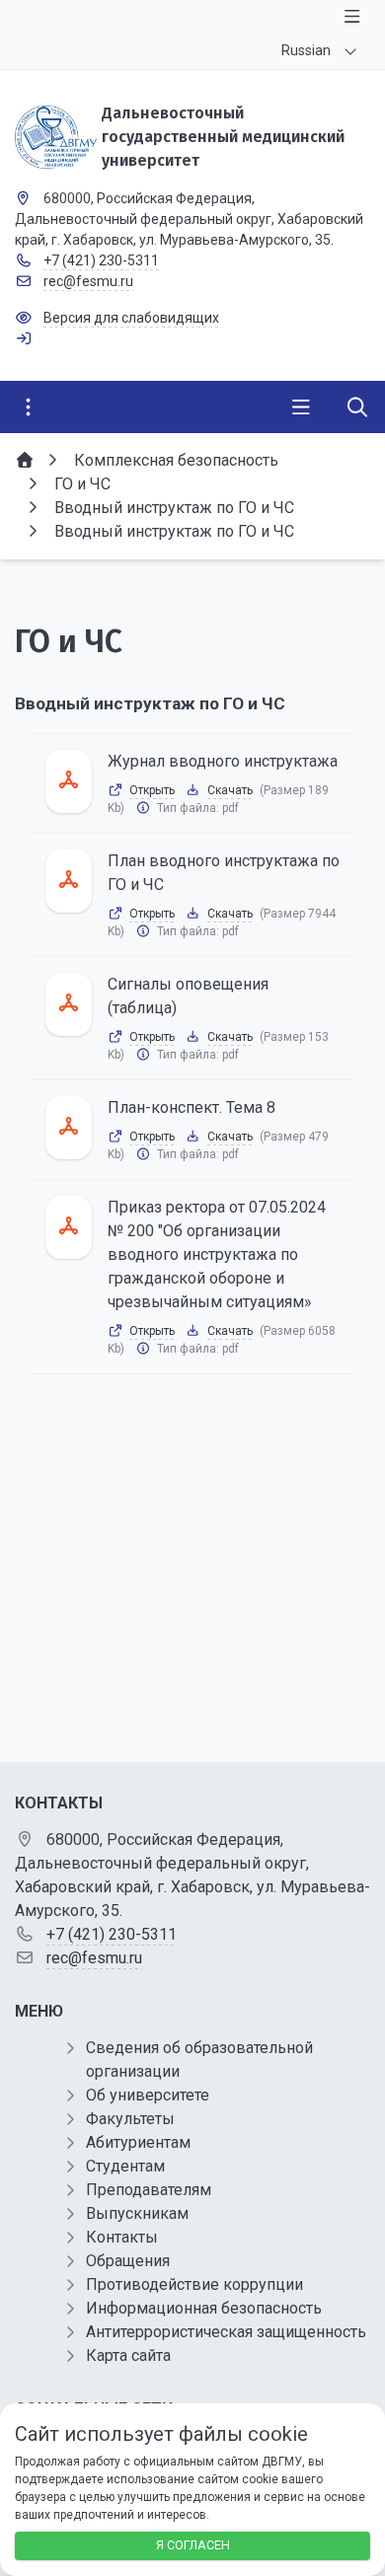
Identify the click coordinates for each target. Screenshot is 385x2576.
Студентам (125, 2166)
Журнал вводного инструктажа (223, 761)
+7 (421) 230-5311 (101, 260)
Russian (306, 50)
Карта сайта (128, 2355)
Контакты (122, 2237)
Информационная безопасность (204, 2308)
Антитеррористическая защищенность (226, 2332)
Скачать (230, 790)
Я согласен (193, 2545)
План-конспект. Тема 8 (192, 1107)
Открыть (152, 790)
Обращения (128, 2261)
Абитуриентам (138, 2142)
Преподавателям (149, 2190)
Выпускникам (137, 2213)
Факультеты (130, 2119)
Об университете (148, 2095)
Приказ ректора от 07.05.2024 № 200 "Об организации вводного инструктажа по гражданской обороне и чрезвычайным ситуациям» (217, 1254)
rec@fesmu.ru (88, 281)
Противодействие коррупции (194, 2284)
